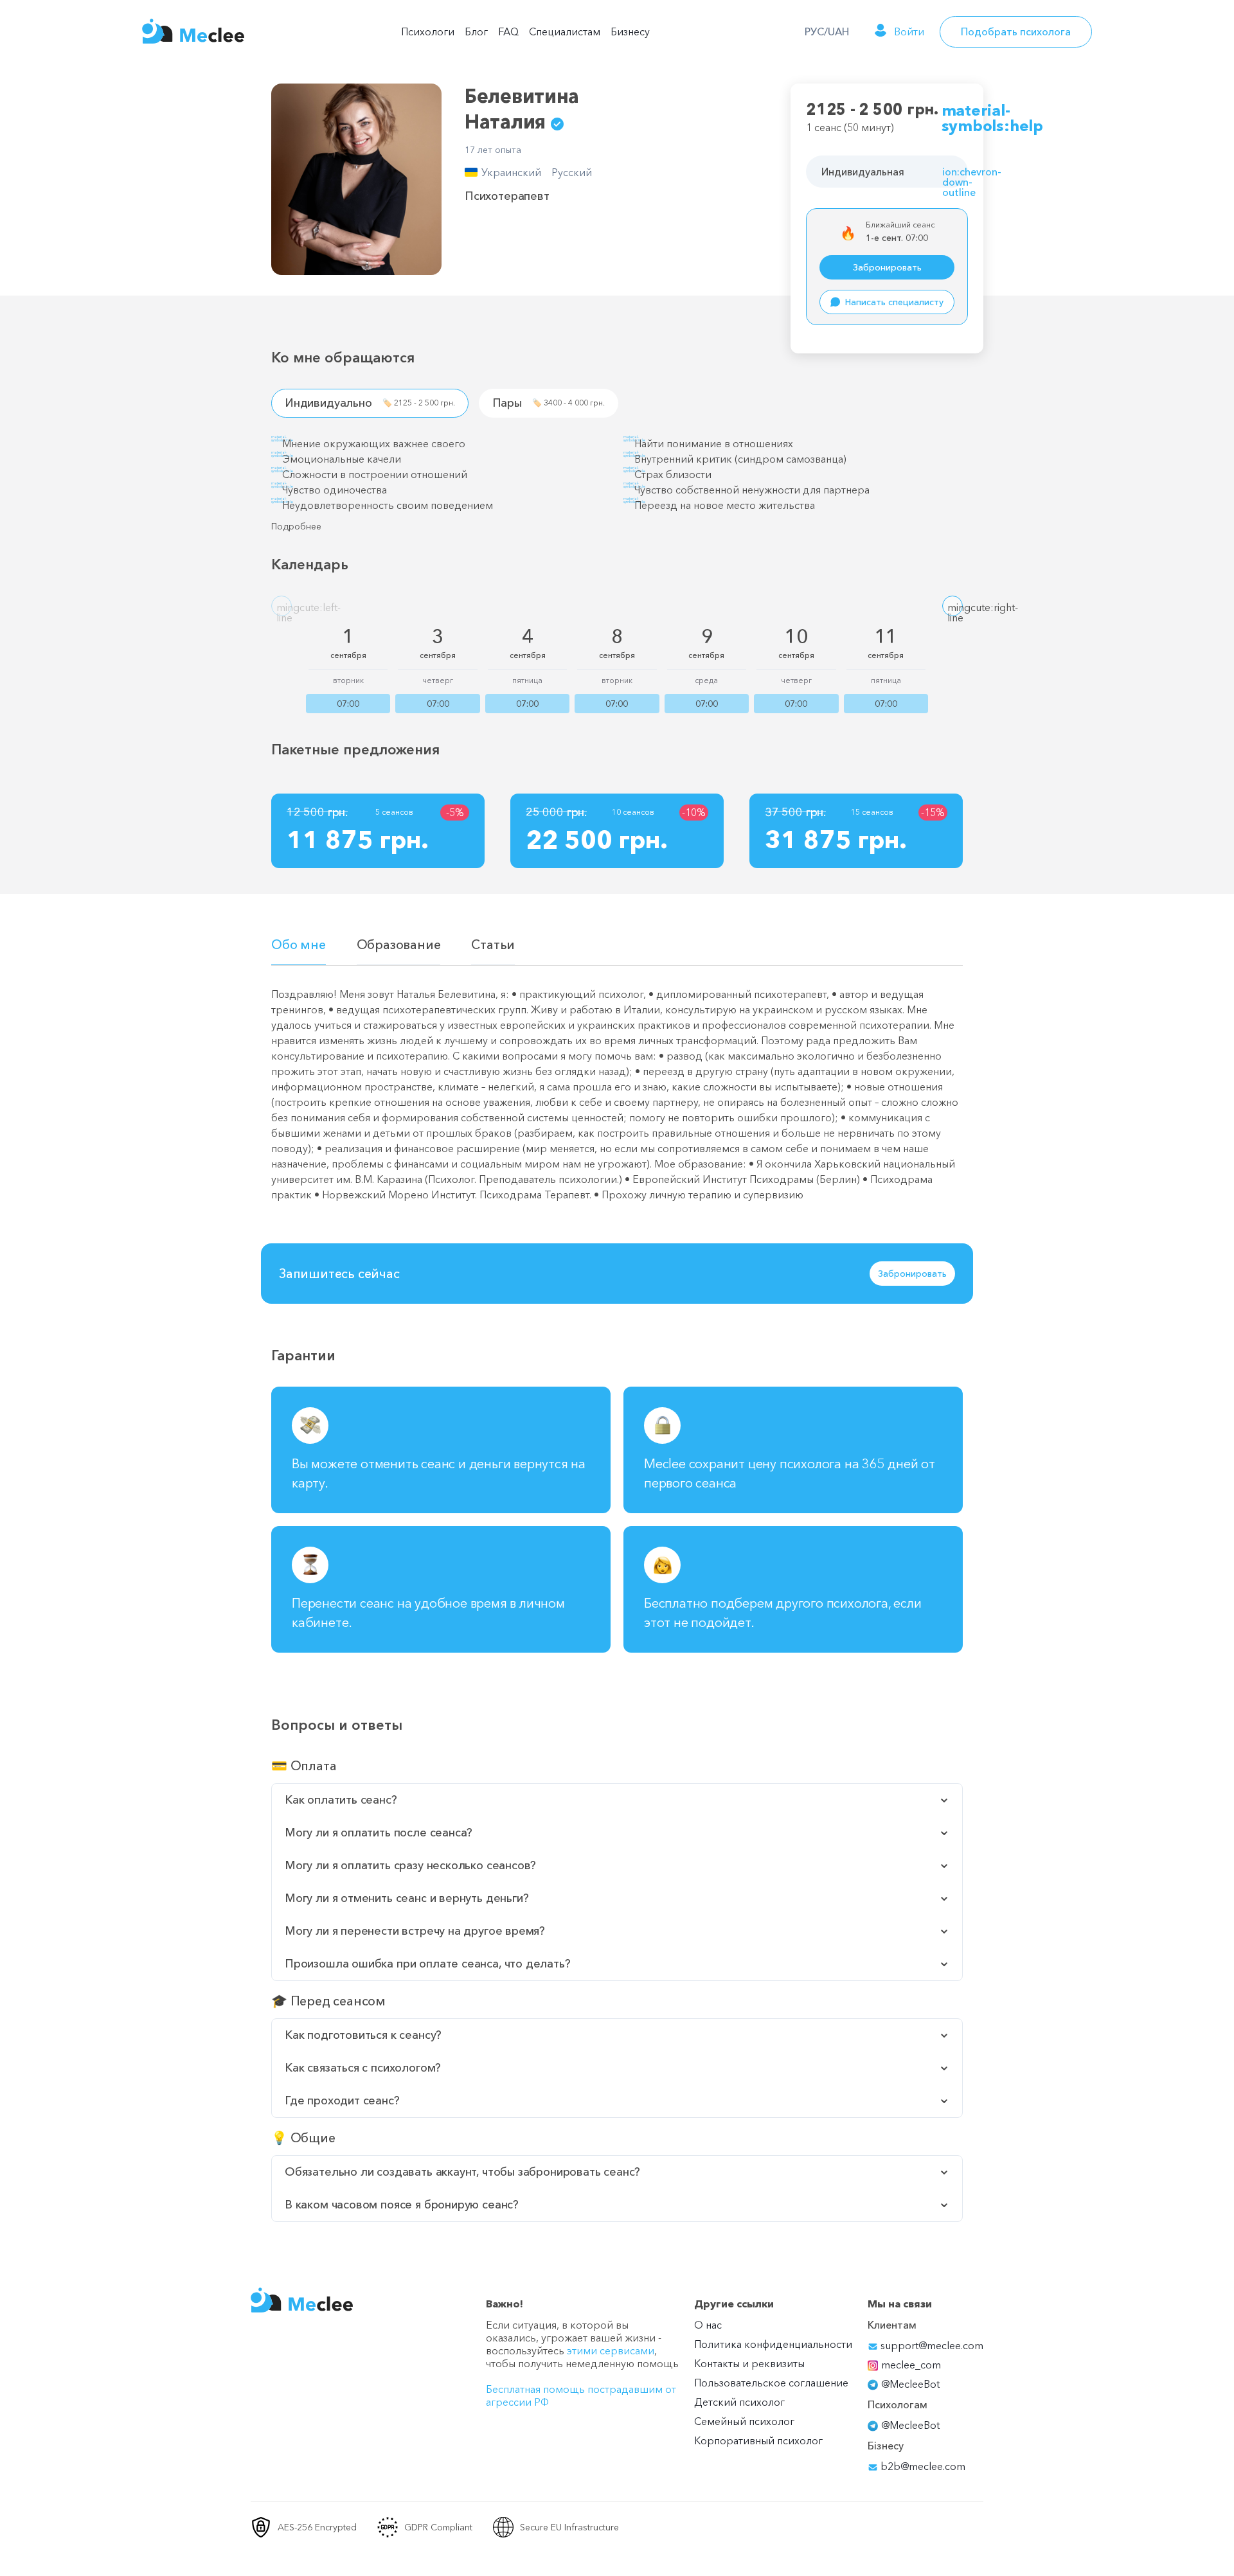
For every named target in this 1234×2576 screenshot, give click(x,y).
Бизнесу (630, 31)
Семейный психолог (744, 2421)
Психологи (428, 31)
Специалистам (565, 31)
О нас (708, 2325)
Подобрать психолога (1016, 31)
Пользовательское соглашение (771, 2383)
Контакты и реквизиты (749, 2363)
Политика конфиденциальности (773, 2344)
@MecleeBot (910, 2384)
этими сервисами (611, 2350)
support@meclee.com (931, 2345)
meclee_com (911, 2365)
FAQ (508, 31)
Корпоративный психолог (758, 2440)
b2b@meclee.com (922, 2466)
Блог (476, 31)
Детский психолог (739, 2402)
